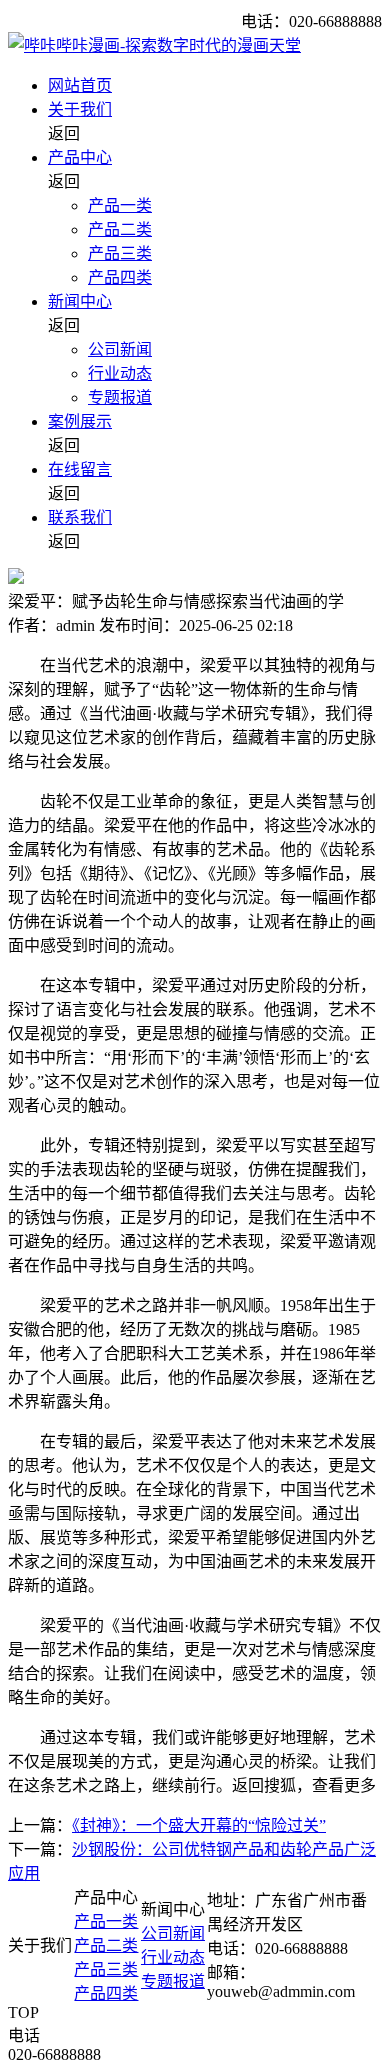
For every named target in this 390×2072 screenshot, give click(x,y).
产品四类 (120, 277)
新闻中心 (80, 301)
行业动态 (120, 373)
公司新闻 (120, 349)
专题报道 (120, 397)
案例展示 (80, 421)
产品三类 (120, 253)
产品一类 (120, 205)
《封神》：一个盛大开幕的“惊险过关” (199, 1825)
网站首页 (80, 85)
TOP (23, 2012)
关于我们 (80, 109)
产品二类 (120, 229)
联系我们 (80, 517)
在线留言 (80, 469)
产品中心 (80, 157)
